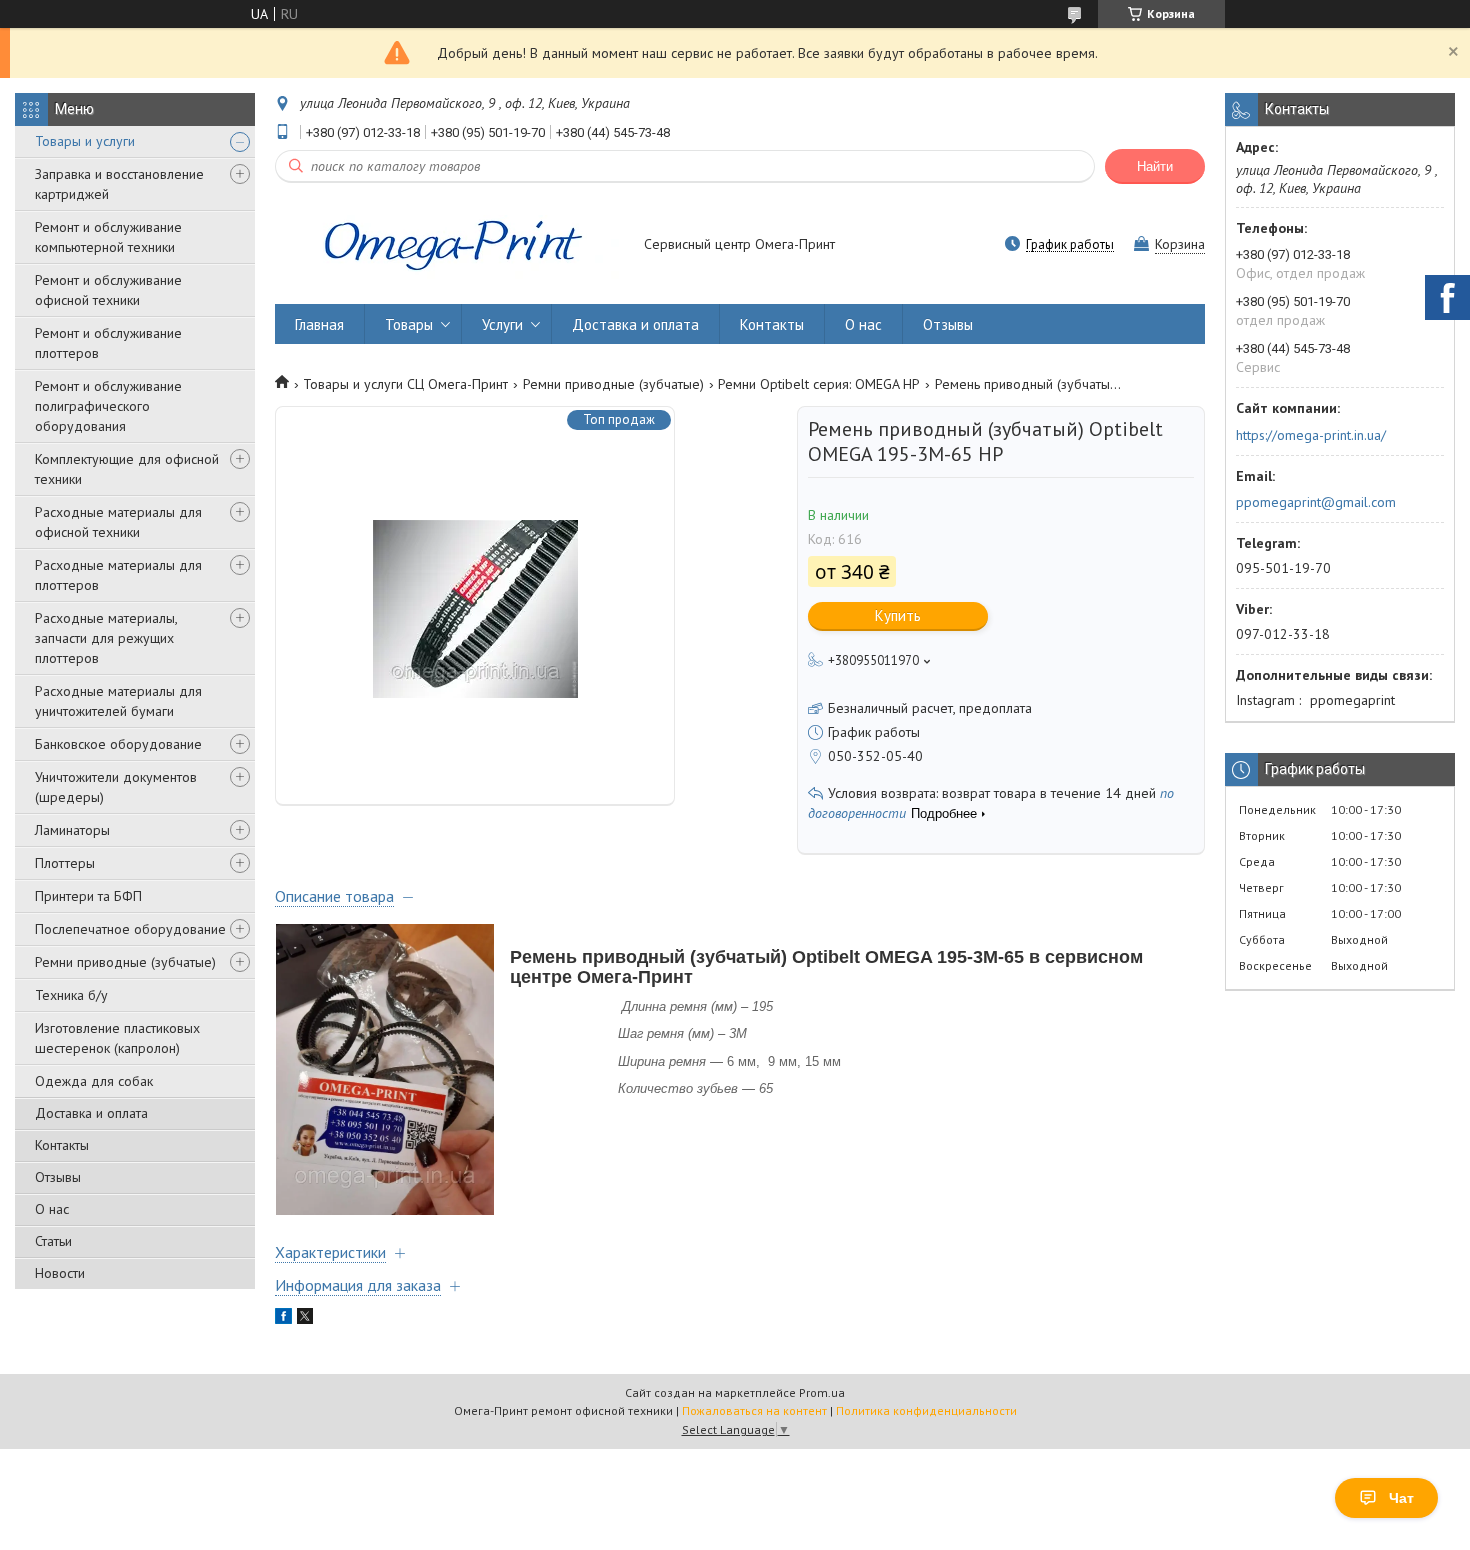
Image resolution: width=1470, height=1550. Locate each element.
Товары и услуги (85, 141)
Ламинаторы (72, 830)
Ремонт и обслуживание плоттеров (108, 343)
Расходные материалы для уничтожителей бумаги (118, 701)
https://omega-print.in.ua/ (1311, 435)
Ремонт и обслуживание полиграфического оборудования (108, 406)
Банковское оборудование (118, 744)
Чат (1401, 1498)
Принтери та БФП (88, 896)
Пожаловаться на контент (754, 1410)
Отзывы (58, 1177)
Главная (319, 324)
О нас (52, 1209)
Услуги (502, 324)
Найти (1155, 166)
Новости (60, 1273)
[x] (305, 1319)
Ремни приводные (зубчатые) (125, 962)
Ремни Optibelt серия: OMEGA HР (819, 384)
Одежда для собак (94, 1081)
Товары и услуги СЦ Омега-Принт (405, 384)
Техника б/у (71, 995)
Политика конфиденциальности (926, 1410)
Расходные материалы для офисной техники (118, 522)
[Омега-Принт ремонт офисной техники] (450, 246)
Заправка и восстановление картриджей (119, 184)
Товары (409, 324)
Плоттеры (65, 863)
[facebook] (283, 1319)
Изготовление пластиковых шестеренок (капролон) (117, 1038)
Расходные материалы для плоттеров (118, 575)
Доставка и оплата (91, 1113)
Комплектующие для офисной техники (127, 469)
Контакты (62, 1145)
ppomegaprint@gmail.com (1316, 502)
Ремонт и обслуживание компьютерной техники (108, 237)
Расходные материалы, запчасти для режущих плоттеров (106, 638)
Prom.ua (822, 1392)
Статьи (53, 1241)
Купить (898, 615)
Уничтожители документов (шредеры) (116, 787)
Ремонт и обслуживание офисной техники (108, 290)
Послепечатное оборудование (130, 929)
